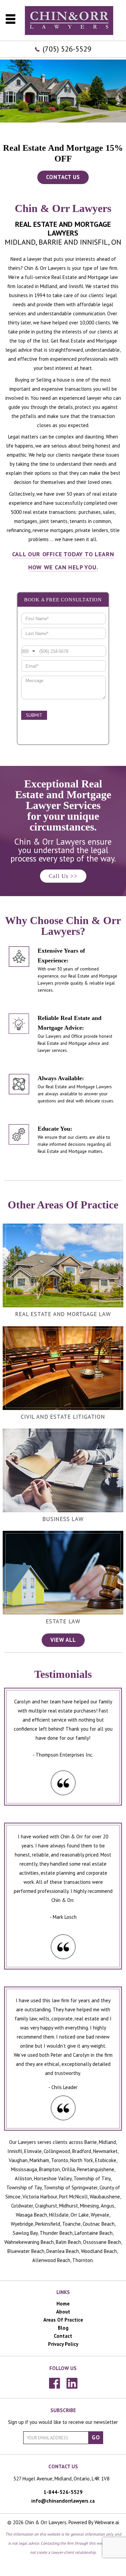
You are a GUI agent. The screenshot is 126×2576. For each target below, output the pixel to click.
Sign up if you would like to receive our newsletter (63, 2422)
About (63, 2312)
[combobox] (29, 651)
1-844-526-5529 (63, 2492)
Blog (63, 2328)
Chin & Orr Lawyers (46, 2522)
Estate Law (63, 1621)
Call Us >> (63, 876)
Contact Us (63, 177)
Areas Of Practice (63, 2320)
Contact (63, 2336)
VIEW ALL (63, 1640)
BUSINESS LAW (63, 1519)
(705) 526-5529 (67, 49)
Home (63, 2304)
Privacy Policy (63, 2344)
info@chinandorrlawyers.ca (63, 2501)
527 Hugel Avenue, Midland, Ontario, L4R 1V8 (61, 2479)
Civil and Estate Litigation (63, 1417)
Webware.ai (107, 2522)
